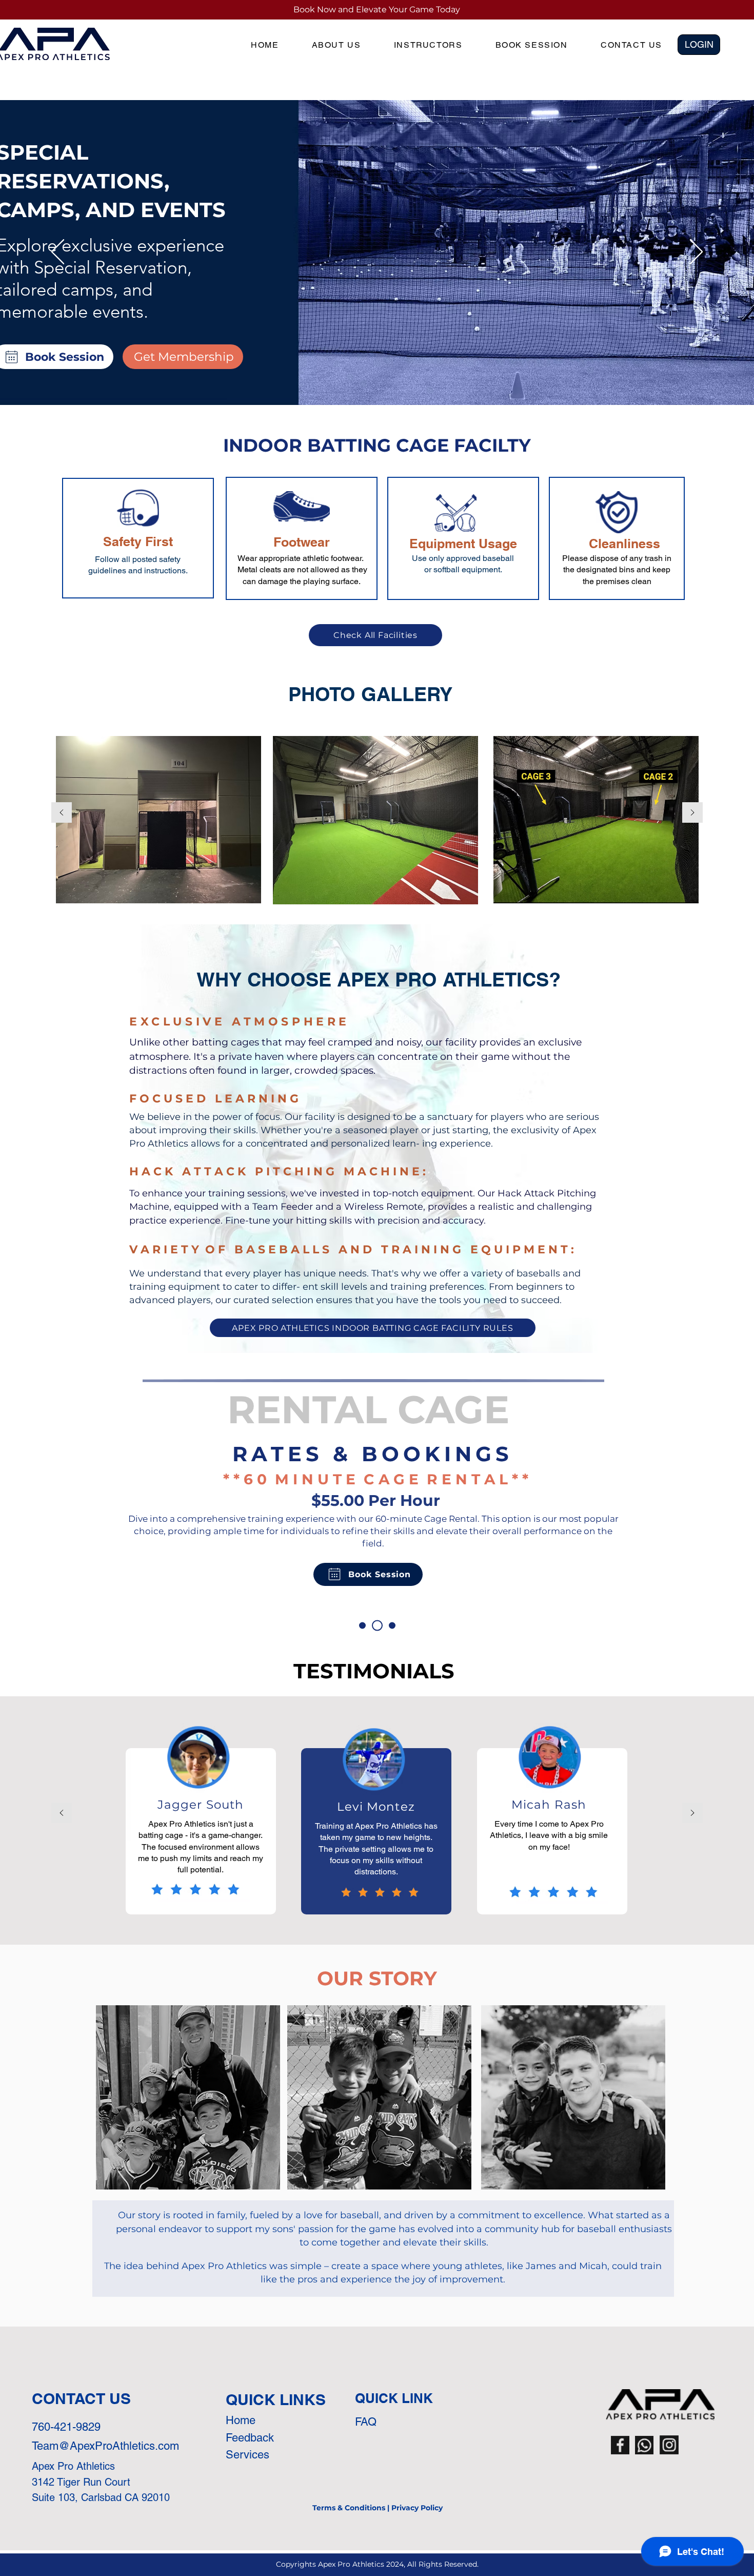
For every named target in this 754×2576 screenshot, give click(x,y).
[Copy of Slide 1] (377, 1626)
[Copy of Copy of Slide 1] (392, 1626)
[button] (699, 45)
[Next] (696, 253)
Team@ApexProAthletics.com (105, 2446)
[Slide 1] (362, 1626)
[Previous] (58, 253)
